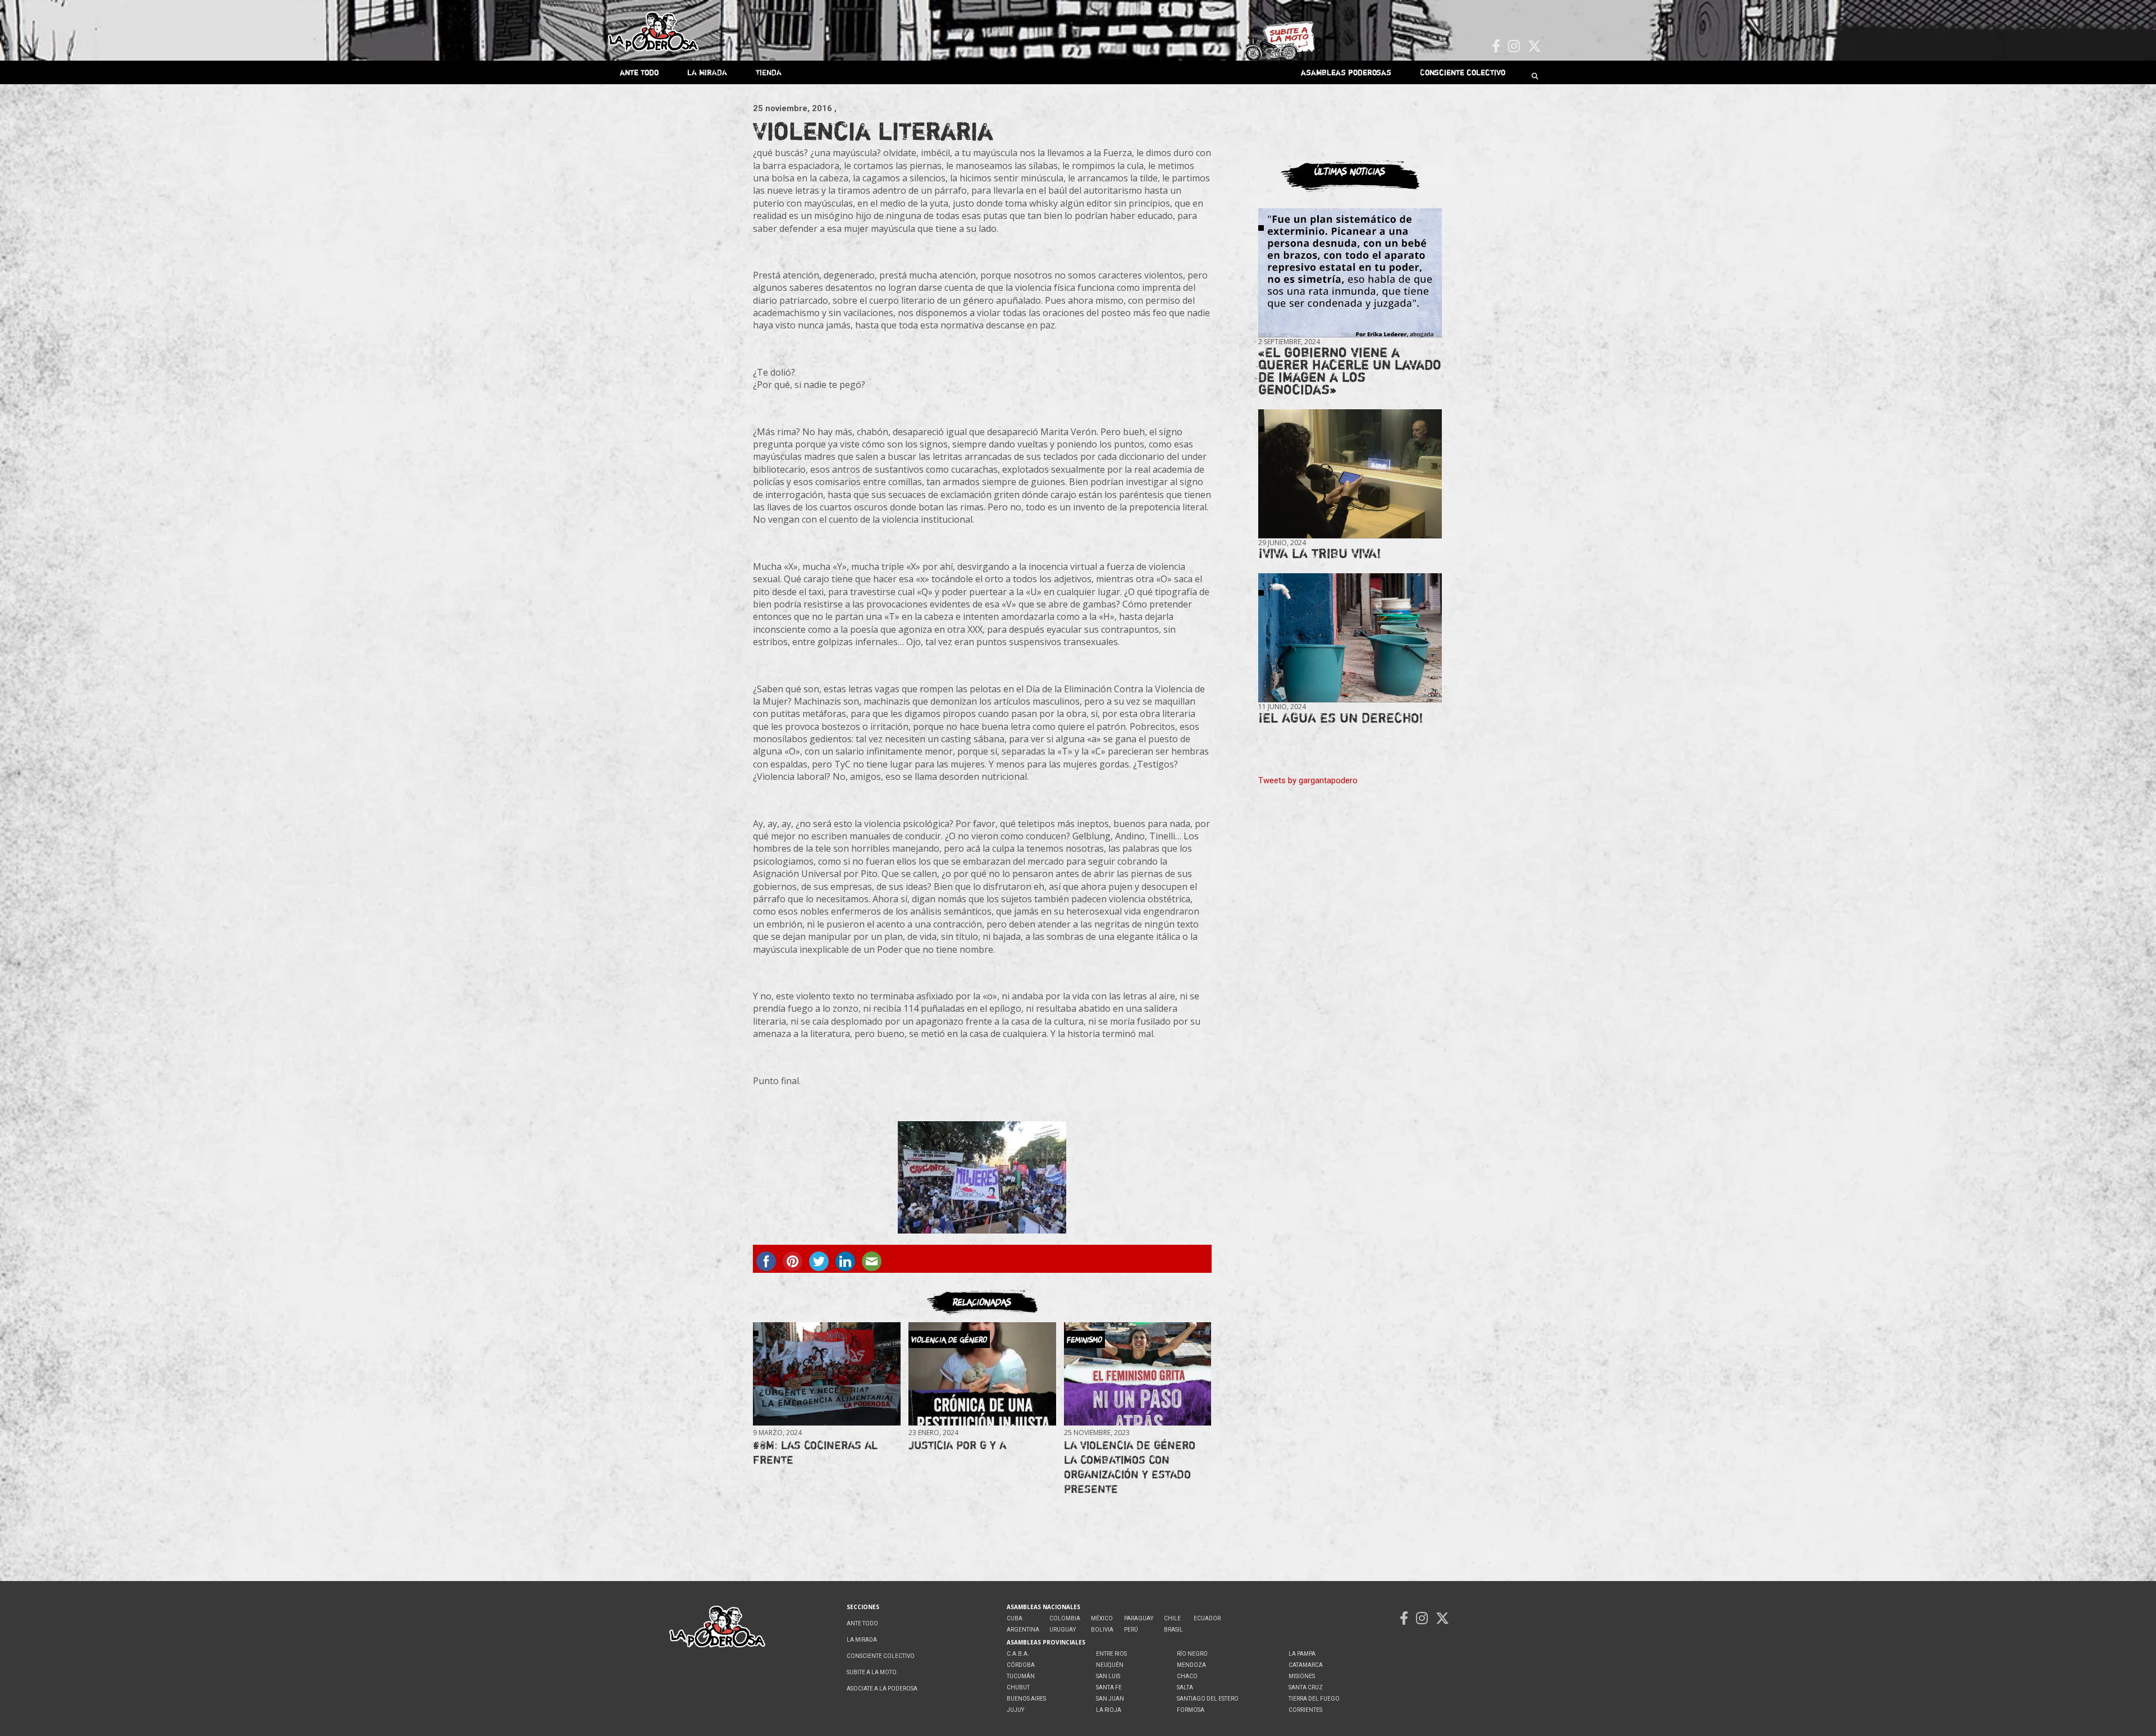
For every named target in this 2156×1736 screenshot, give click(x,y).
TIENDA (769, 72)
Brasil (1173, 1630)
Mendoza (1191, 1665)
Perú (1131, 1630)
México (1102, 1618)
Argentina (1023, 1630)
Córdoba (1021, 1665)
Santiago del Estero (1208, 1699)
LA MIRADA (707, 72)
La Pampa (1302, 1654)
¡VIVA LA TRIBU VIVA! (1320, 553)
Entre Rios (1111, 1654)
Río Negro (1192, 1654)
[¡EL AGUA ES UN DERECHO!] (1350, 638)
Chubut (1018, 1687)
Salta (1185, 1687)
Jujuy (1015, 1710)
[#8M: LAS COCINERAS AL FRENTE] (826, 1374)
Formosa (1191, 1710)
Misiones (1302, 1676)
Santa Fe (1109, 1687)
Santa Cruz (1306, 1687)
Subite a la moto (872, 1672)
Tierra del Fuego (1314, 1699)
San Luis (1108, 1676)
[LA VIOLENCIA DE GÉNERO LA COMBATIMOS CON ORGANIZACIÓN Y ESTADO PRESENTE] (1138, 1374)
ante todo (639, 72)
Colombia (1065, 1618)
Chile (1172, 1618)
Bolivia (1102, 1630)
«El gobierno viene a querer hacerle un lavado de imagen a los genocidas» (1350, 371)
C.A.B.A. (1018, 1654)
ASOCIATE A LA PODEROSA (882, 1689)
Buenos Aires (1026, 1699)
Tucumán (1021, 1676)
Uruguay (1063, 1630)
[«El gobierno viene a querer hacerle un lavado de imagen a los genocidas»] (1350, 273)
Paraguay (1139, 1618)
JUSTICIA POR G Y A (957, 1445)
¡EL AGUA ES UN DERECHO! (1341, 718)
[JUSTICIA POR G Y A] (982, 1374)
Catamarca (1306, 1665)
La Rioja (1109, 1710)
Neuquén (1110, 1665)
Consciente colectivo (1463, 72)
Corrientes (1305, 1710)
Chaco (1187, 1676)
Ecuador (1207, 1618)
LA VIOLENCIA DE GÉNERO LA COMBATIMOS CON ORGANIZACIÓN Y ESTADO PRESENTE (1130, 1467)
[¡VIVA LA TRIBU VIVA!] (1350, 474)
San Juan (1110, 1699)
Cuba (1015, 1618)
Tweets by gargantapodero (1308, 780)
